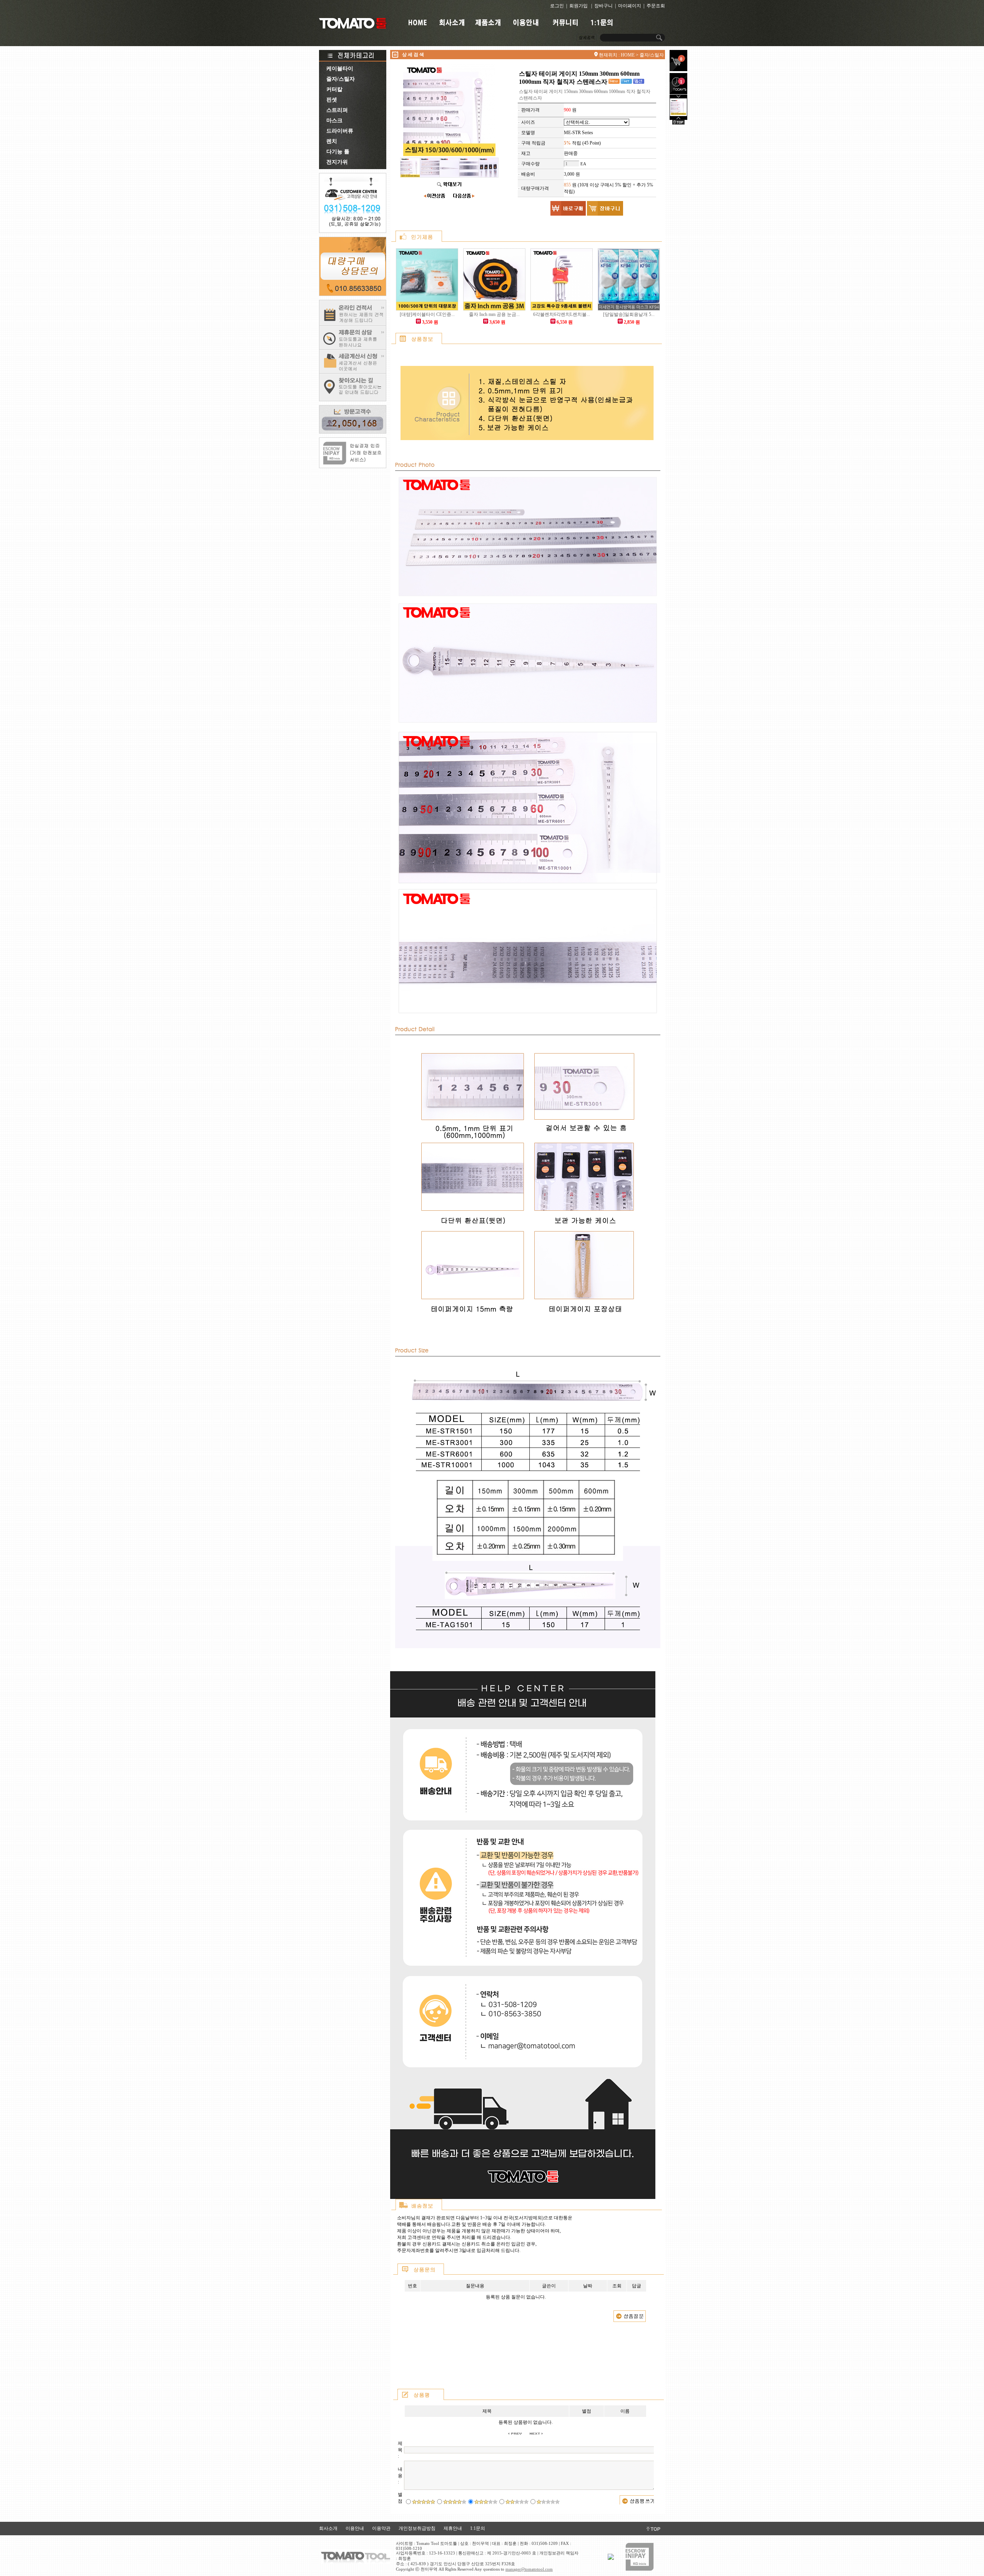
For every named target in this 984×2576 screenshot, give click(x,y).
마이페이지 (630, 6)
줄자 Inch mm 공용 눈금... (494, 314)
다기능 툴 (337, 152)
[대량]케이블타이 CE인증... (427, 314)
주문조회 (656, 6)
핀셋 (331, 100)
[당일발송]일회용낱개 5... (629, 314)
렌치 (331, 141)
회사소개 (328, 2528)
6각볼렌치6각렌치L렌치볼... (562, 314)
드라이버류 (339, 131)
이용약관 (381, 2528)
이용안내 (355, 2528)
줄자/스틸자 (340, 79)
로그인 (557, 6)
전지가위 (336, 162)
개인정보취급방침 (417, 2528)
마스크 (334, 120)
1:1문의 (478, 2528)
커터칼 (334, 89)
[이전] (678, 97)
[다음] (678, 118)
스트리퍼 (336, 110)
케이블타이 (339, 69)
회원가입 (578, 6)
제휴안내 (453, 2528)
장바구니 (603, 6)
